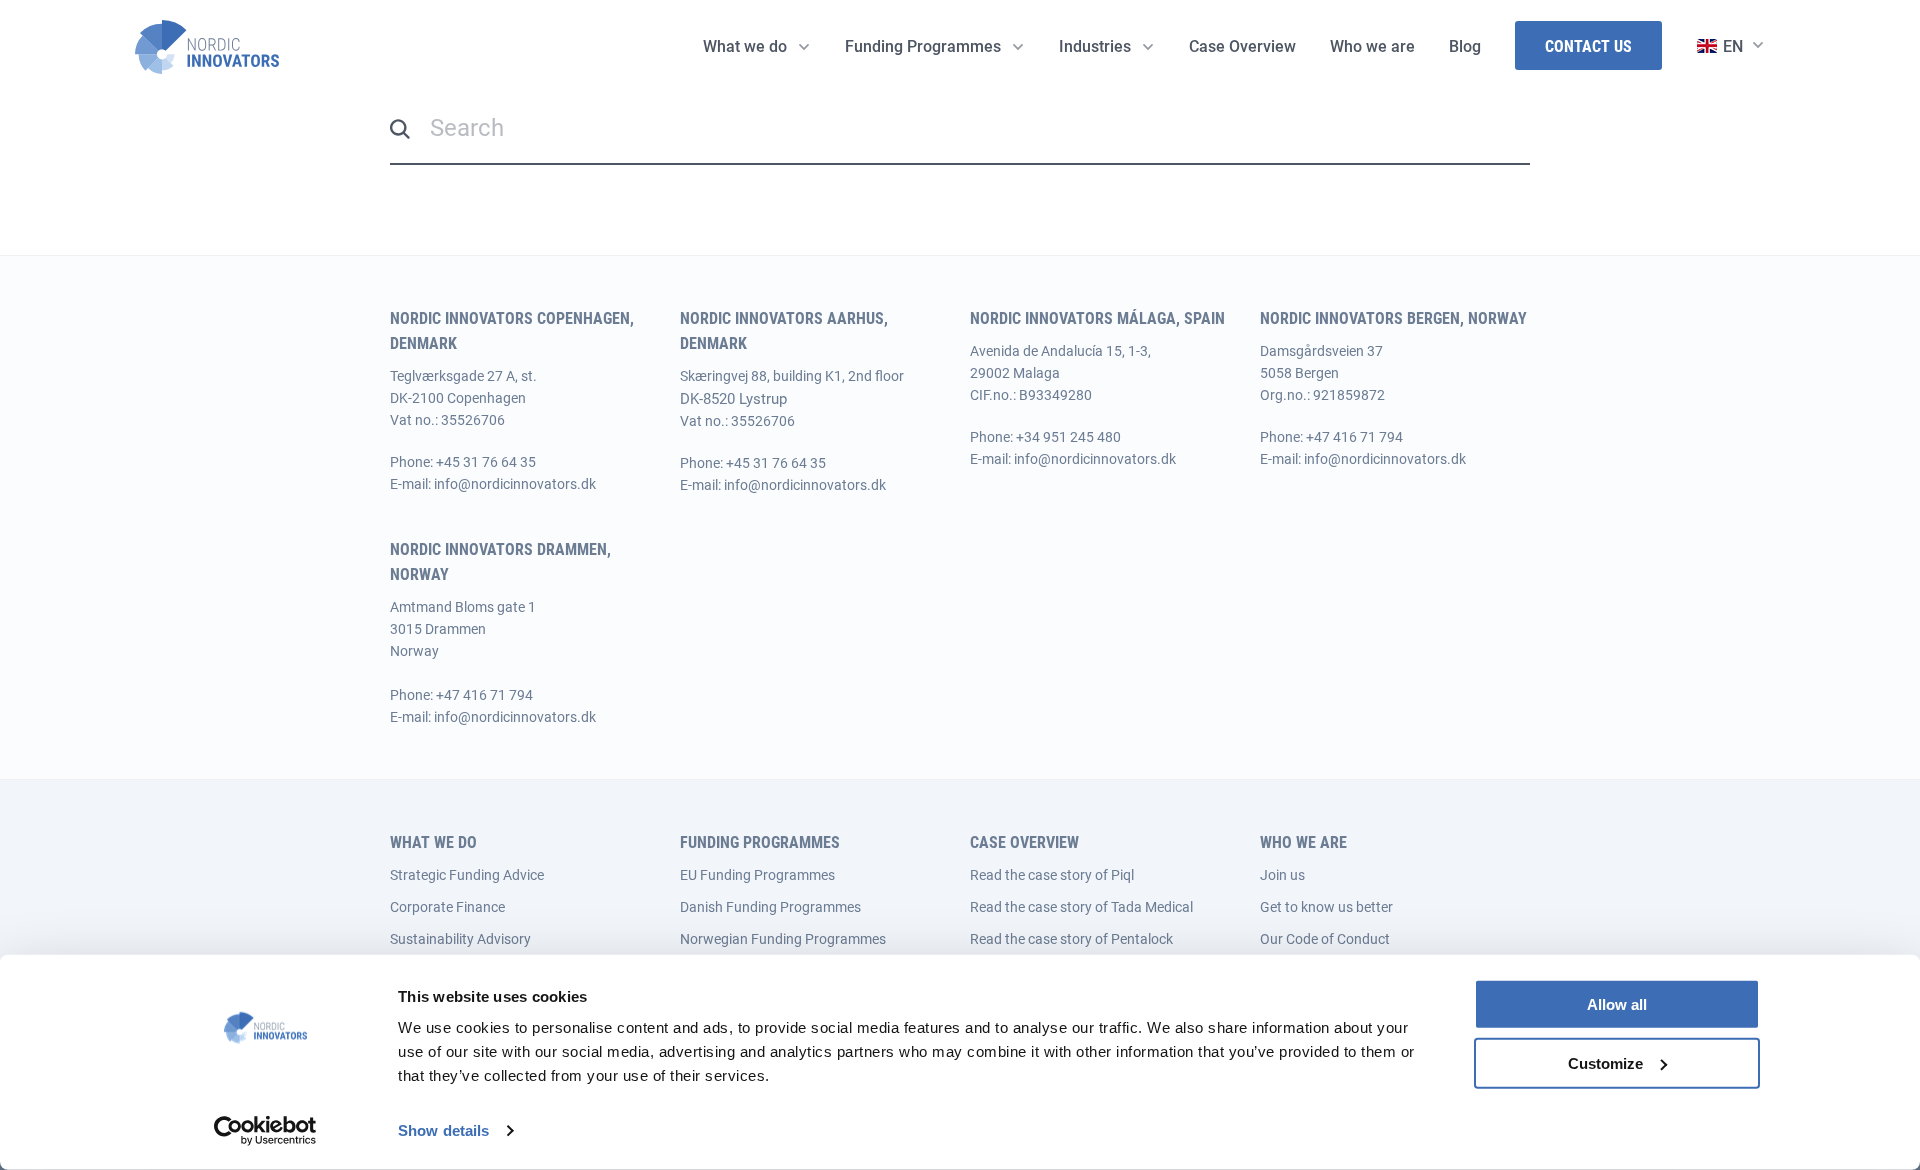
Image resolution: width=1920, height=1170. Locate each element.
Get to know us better (1326, 907)
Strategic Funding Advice (467, 875)
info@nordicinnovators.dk (515, 484)
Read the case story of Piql (1052, 875)
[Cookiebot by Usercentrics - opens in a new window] (265, 1131)
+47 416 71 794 (1354, 437)
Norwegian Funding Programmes (783, 939)
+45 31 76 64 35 (486, 462)
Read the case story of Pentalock (1071, 939)
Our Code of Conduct (1325, 939)
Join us (1282, 875)
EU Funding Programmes (757, 875)
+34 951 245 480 (1068, 437)
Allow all (1617, 1004)
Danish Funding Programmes (770, 907)
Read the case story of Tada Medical (1081, 907)
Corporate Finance (447, 907)
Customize (1605, 1063)
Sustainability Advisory (460, 939)
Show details (443, 1130)
